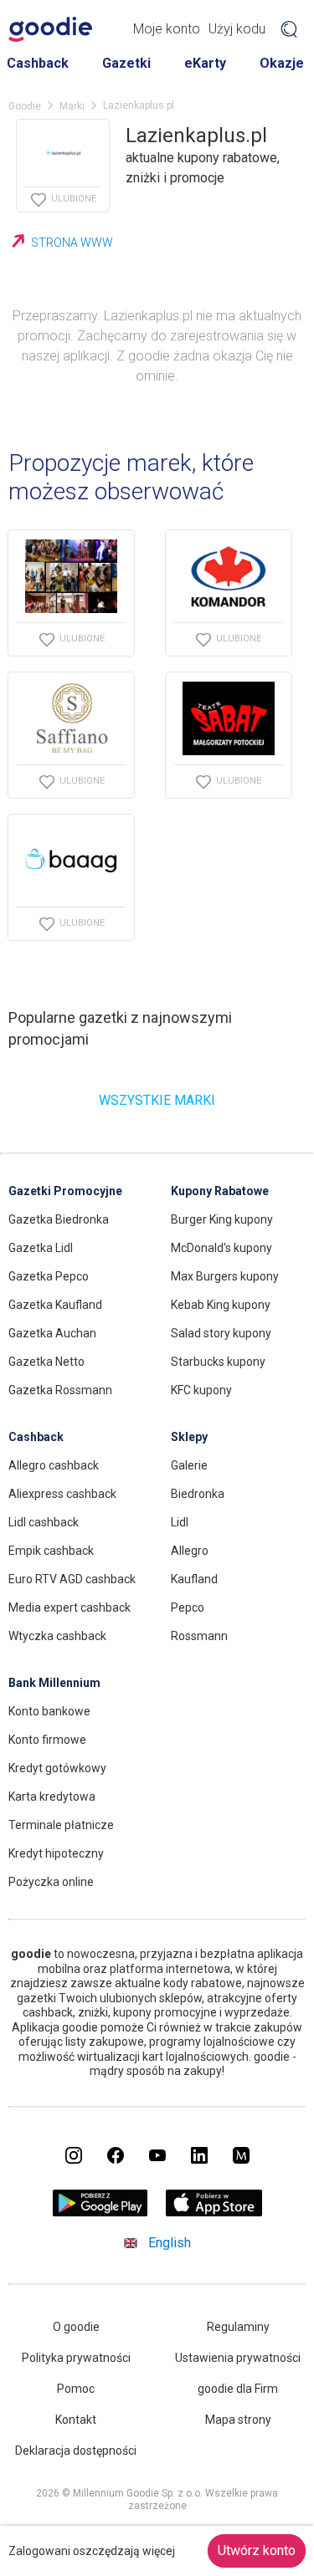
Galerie (189, 1465)
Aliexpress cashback (62, 1494)
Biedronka (198, 1494)
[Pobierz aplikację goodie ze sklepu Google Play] (100, 2212)
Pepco (188, 1607)
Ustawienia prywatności (238, 2358)
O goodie (76, 2327)
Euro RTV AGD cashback (72, 1579)
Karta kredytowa (52, 1797)
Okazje (282, 63)
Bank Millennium (54, 1683)
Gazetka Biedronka (59, 1219)
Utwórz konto (257, 2550)
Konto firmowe (47, 1740)
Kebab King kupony (221, 1305)
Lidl (180, 1522)
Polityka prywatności (76, 2358)
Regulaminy (238, 2327)
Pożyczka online (51, 1882)
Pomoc (76, 2389)
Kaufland (194, 1579)
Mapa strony (238, 2420)
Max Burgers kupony (225, 1276)
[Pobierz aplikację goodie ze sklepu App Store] (214, 2212)
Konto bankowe (49, 1711)
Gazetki (126, 63)
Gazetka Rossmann (60, 1390)
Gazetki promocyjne (65, 1191)
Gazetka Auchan (52, 1333)
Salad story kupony (221, 1333)
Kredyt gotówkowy (57, 1768)
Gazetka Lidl (41, 1248)
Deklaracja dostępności (76, 2451)
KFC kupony (201, 1390)
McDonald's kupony (221, 1248)
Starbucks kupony (218, 1362)
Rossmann (199, 1636)
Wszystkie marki (157, 1100)
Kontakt (76, 2420)
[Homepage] (50, 29)
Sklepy (189, 1437)
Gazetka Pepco (49, 1276)
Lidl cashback (44, 1522)
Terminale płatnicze (61, 1825)
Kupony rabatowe (220, 1191)
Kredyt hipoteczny (56, 1853)
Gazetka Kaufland (55, 1305)
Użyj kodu (237, 29)
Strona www (72, 243)
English (170, 2243)
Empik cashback (51, 1551)
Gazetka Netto (46, 1362)
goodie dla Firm (238, 2389)
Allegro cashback (54, 1465)
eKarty (205, 63)
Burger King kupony (222, 1219)
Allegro (190, 1551)
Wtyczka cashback (57, 1636)
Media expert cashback (69, 1607)
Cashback (38, 63)
